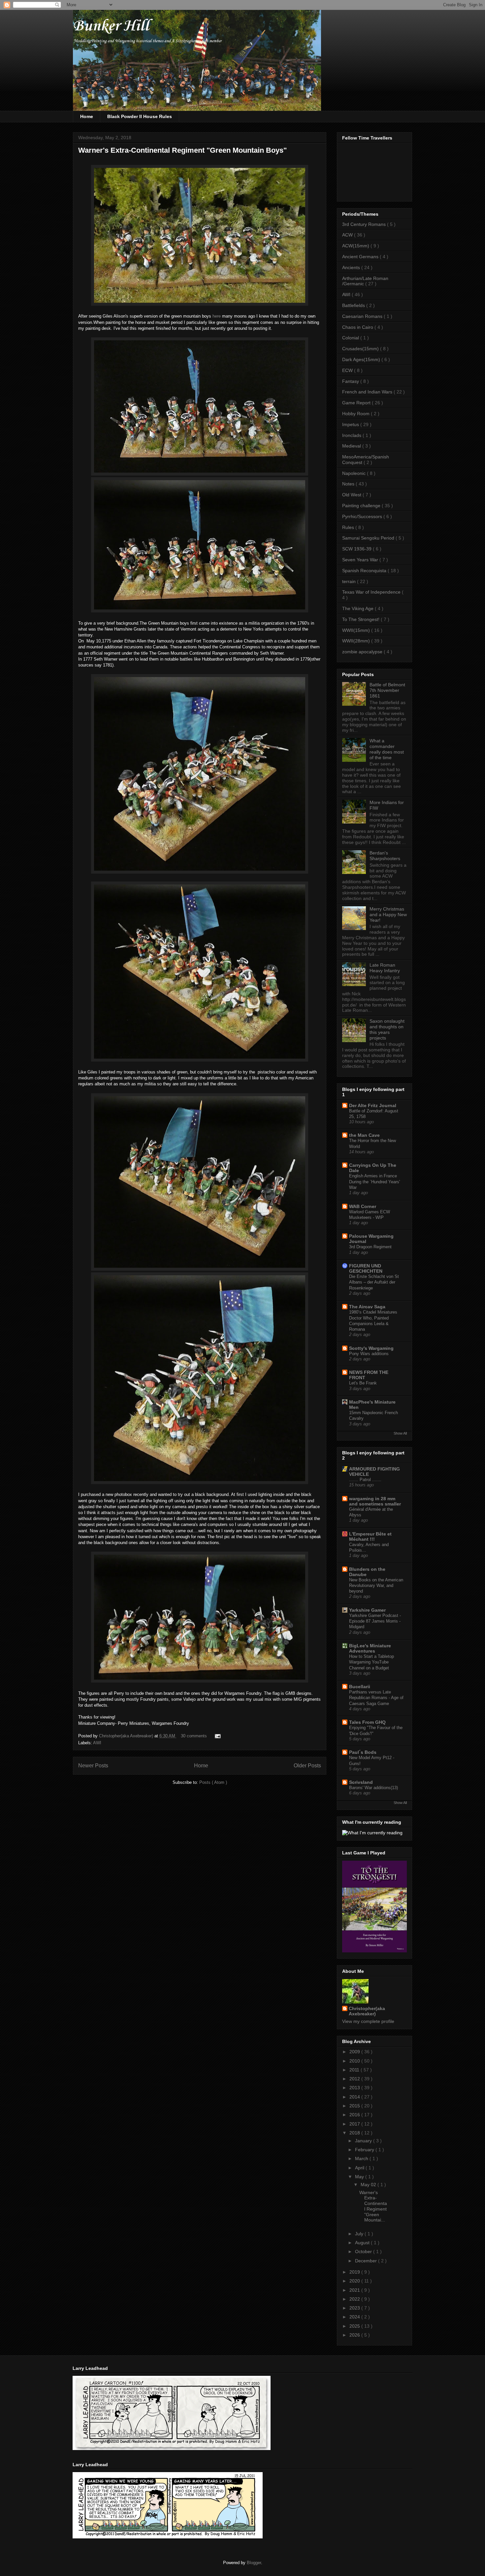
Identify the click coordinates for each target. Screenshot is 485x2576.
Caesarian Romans (363, 316)
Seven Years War (361, 560)
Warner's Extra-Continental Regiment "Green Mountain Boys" (182, 150)
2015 (355, 2106)
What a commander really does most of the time (387, 749)
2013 (355, 2088)
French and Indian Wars (368, 392)
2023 (355, 2308)
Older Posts (307, 1766)
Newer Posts (93, 1766)
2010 (355, 2061)
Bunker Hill (111, 26)
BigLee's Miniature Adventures (370, 1648)
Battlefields (354, 305)
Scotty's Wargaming (371, 1348)
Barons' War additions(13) (373, 1788)
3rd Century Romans (365, 224)
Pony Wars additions (369, 1354)
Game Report (357, 403)
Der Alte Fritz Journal (373, 1105)
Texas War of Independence (372, 592)
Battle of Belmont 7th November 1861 (387, 690)
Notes (349, 484)
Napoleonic (355, 473)
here (217, 316)
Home (87, 116)
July (360, 2234)
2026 (355, 2335)
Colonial (351, 338)
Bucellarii (360, 1687)
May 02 (369, 2185)
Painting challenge (362, 506)
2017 (355, 2124)
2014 (355, 2097)
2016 (355, 2115)
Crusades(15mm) (361, 349)
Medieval (352, 446)
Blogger (254, 2563)
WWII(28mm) (357, 641)
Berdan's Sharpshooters (385, 856)
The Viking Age (358, 608)
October (364, 2251)
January (364, 2141)
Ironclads (352, 435)
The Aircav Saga (367, 1307)
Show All (400, 1433)
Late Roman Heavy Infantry (385, 968)
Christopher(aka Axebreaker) (127, 1736)
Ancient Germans (361, 257)
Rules (349, 527)
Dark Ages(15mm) (362, 359)
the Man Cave (364, 1135)
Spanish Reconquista (365, 571)
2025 (355, 2326)
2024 (355, 2317)
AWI (97, 1743)
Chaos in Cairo (358, 327)
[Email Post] (217, 1736)
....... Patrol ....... (365, 1480)
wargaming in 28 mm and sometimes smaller (375, 1501)
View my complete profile (368, 2021)
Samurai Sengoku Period (369, 538)
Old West (352, 495)
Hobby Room (356, 414)
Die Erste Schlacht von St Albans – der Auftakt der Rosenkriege (374, 1282)
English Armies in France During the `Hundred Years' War (374, 1182)
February (365, 2150)
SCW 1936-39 (357, 549)
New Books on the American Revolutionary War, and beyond (376, 1586)
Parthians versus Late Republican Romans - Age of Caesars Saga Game (376, 1698)
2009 (355, 2052)
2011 (355, 2070)
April (360, 2168)
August (363, 2243)
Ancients (352, 267)
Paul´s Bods (363, 1752)
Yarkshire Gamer (367, 1610)
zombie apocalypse (363, 652)
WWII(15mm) (357, 630)
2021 (355, 2290)
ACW (348, 235)
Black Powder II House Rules (140, 116)
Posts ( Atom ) (213, 1782)
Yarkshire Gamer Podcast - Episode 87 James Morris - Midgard (375, 1621)
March (362, 2158)
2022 (355, 2299)
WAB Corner (363, 1206)
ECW (348, 370)
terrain (350, 581)
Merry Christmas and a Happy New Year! (388, 915)
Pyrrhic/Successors (363, 516)
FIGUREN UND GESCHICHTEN (366, 1268)
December (367, 2261)
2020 (355, 2281)
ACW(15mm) (356, 246)
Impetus (351, 424)
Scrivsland (361, 1782)
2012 (355, 2079)
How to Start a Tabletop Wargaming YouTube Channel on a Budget (372, 1662)
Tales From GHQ (367, 1722)
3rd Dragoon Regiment (370, 1247)
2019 (355, 2272)
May (360, 2177)
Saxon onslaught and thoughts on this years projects (387, 1029)
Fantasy (351, 381)
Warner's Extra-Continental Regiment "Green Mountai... (373, 2206)
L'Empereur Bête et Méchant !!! (370, 1536)
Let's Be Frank (363, 1383)
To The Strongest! (361, 619)
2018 (355, 2133)
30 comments (194, 1736)
